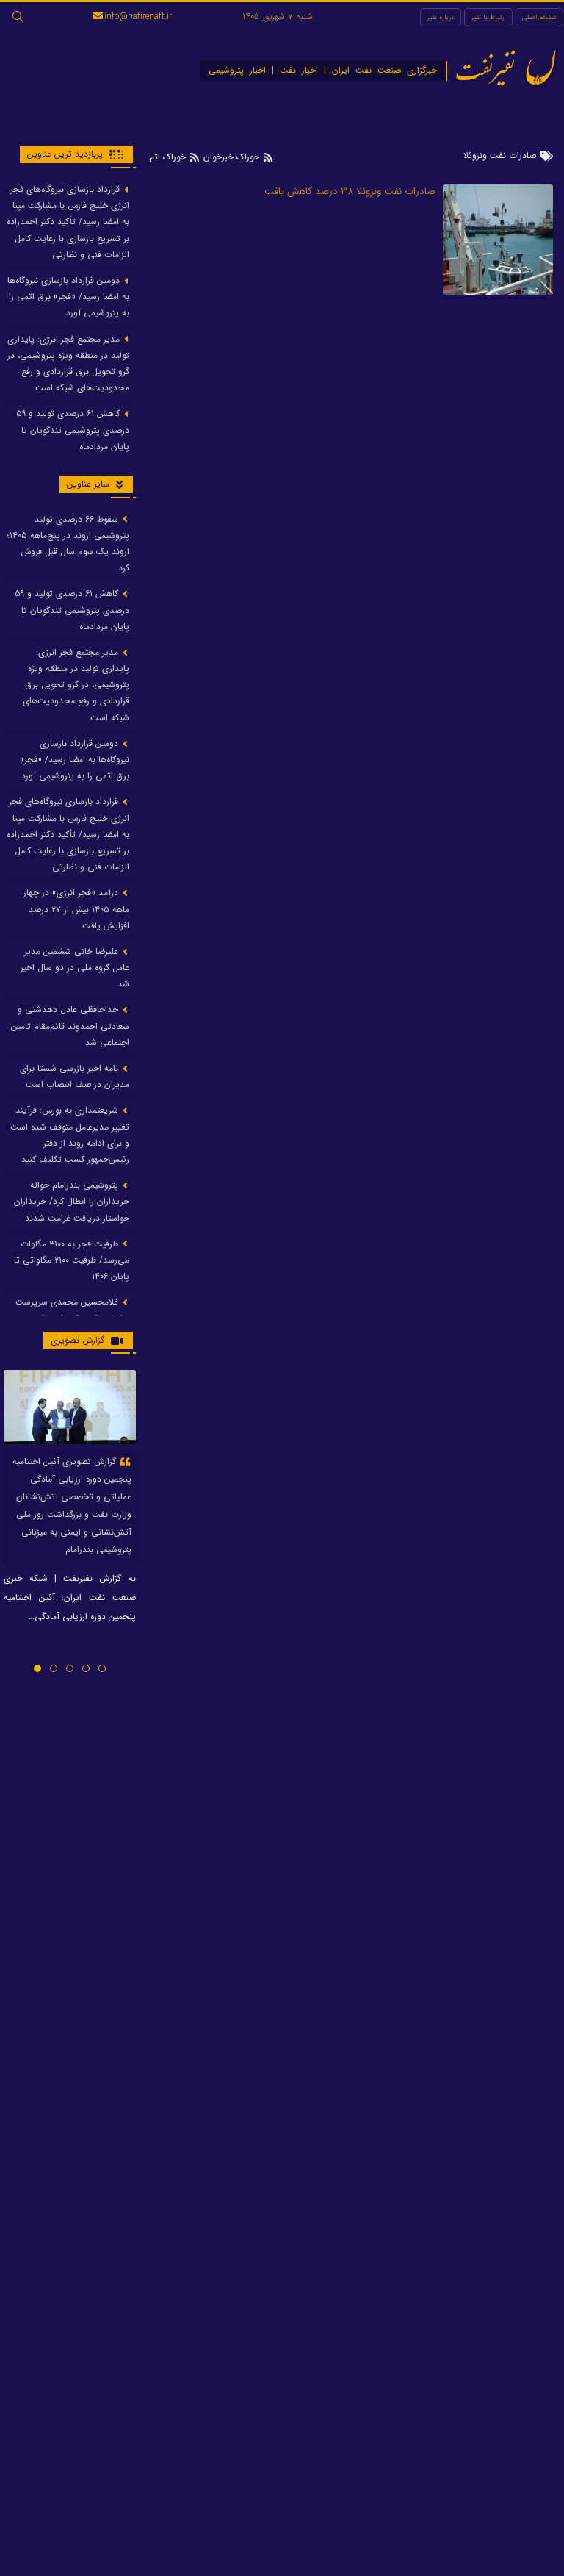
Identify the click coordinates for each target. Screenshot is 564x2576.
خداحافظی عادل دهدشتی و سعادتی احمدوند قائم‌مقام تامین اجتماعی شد (70, 1026)
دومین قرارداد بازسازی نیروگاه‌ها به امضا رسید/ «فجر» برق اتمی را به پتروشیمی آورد (68, 297)
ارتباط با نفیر (488, 17)
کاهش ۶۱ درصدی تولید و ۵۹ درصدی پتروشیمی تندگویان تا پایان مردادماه (73, 430)
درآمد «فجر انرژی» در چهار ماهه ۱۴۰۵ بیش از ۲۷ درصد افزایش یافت (76, 909)
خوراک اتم (169, 157)
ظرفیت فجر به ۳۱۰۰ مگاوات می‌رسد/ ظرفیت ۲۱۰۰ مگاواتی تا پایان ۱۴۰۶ (72, 1260)
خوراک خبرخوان (231, 157)
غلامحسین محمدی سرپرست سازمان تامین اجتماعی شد (72, 1310)
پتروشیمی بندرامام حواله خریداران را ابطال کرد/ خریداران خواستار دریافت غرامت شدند (72, 1201)
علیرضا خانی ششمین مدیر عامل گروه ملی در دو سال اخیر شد (75, 968)
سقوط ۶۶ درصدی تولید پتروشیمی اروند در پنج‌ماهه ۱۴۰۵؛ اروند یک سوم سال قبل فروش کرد (68, 544)
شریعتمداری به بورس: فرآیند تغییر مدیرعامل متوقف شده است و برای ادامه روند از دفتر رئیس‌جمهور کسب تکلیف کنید (70, 1135)
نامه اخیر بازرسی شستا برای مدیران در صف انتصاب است (75, 1076)
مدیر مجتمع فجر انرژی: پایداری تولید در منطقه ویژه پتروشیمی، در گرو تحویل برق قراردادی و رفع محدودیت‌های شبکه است (68, 364)
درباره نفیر (441, 17)
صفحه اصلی (539, 17)
